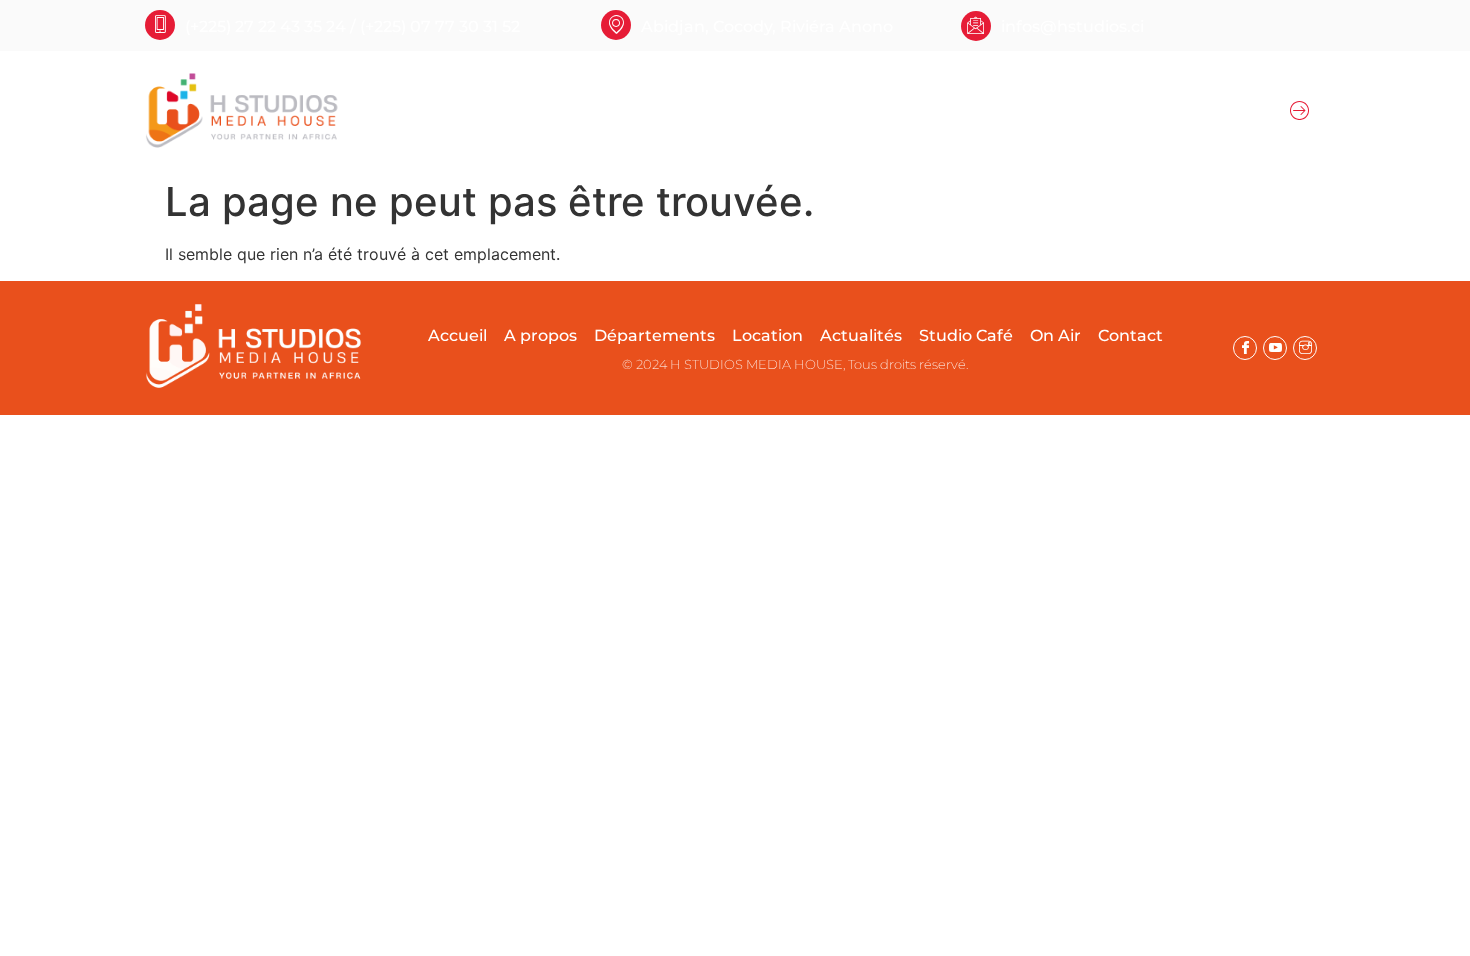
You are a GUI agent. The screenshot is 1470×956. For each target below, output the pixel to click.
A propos (511, 110)
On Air (1066, 110)
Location (751, 110)
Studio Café (966, 335)
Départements (624, 110)
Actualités (969, 110)
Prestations (865, 110)
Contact (1130, 335)
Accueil (429, 110)
